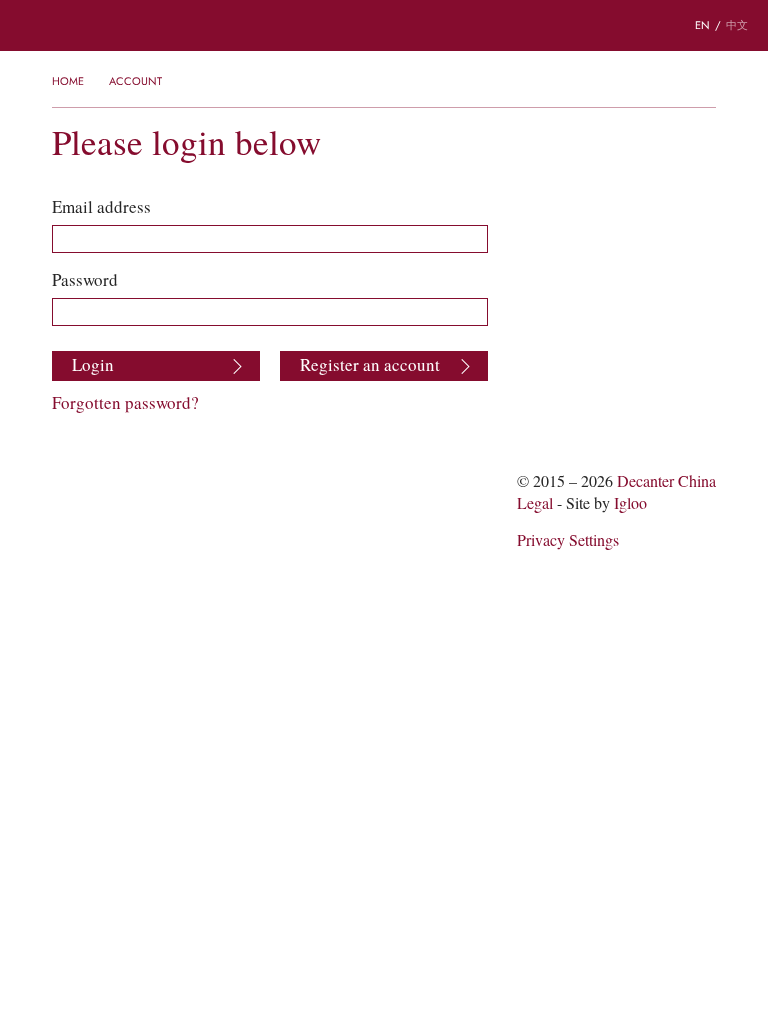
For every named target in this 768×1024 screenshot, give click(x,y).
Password (85, 280)
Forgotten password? (125, 403)
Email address (101, 207)
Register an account (370, 365)
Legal (535, 503)
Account (135, 81)
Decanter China (384, 25)
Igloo (630, 503)
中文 (737, 25)
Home (68, 81)
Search (90, 26)
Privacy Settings (568, 540)
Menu (29, 26)
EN (702, 25)
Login (93, 365)
